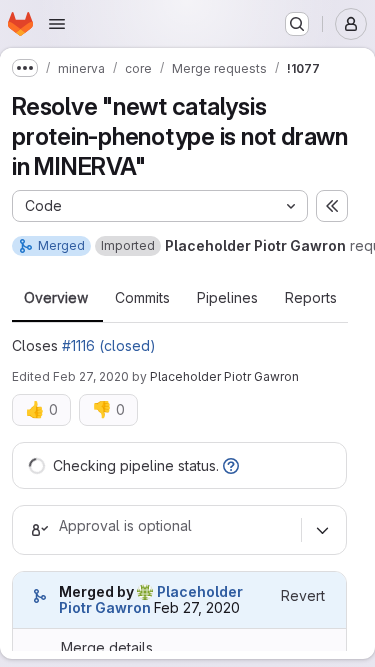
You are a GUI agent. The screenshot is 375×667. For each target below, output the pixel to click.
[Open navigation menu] (57, 24)
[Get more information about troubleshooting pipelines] (231, 465)
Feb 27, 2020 (91, 376)
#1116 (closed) (109, 345)
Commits (142, 298)
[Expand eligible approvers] (322, 530)
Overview (56, 298)
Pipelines (227, 298)
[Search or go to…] (297, 24)
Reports (311, 298)
